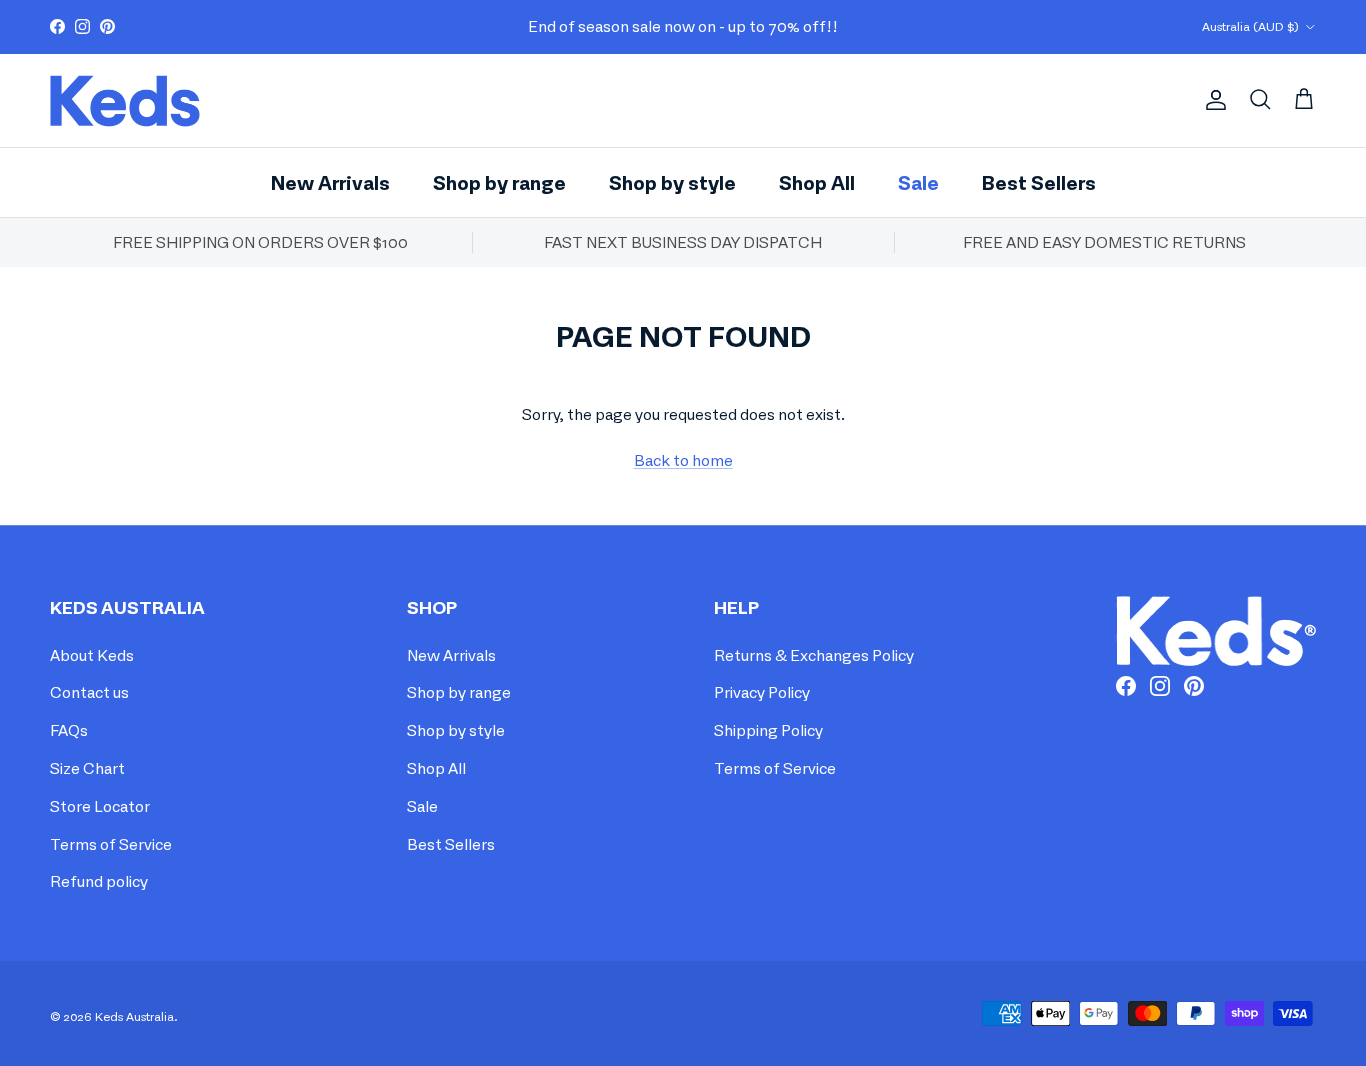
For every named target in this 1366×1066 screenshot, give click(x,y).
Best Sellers (1039, 181)
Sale (918, 181)
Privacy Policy (762, 692)
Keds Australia (134, 1016)
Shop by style (672, 181)
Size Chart (87, 768)
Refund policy (99, 881)
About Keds (92, 655)
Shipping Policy (768, 730)
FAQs (69, 730)
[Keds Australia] (125, 100)
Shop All (817, 181)
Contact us (89, 692)
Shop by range (499, 181)
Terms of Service (111, 844)
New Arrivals (330, 181)
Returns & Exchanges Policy (814, 655)
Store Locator (100, 806)
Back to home (683, 460)
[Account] (1212, 100)
